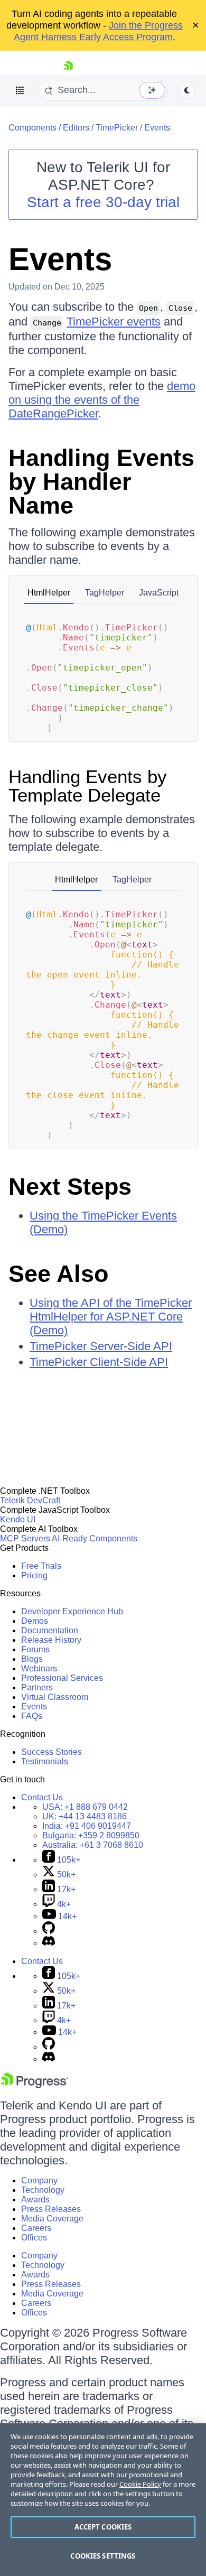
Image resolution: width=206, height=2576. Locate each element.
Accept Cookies (103, 2527)
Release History (51, 1640)
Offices (34, 2238)
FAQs (32, 1716)
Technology (43, 2190)
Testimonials (45, 1761)
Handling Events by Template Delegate (88, 786)
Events (157, 128)
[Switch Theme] (187, 90)
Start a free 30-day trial (103, 202)
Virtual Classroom (55, 1697)
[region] (103, 2500)
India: (87, 1826)
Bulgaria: (91, 1835)
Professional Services (62, 1678)
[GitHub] (49, 1931)
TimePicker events (114, 322)
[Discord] (49, 1943)
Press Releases (51, 2209)
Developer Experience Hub (72, 1611)
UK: (85, 1816)
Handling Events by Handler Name (101, 482)
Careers (36, 2228)
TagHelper (105, 593)
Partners (37, 1687)
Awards (35, 2200)
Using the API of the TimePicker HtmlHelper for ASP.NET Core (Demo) (111, 1317)
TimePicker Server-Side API (101, 1346)
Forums (35, 1649)
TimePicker (117, 128)
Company (39, 2180)
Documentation (50, 1630)
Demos (35, 1621)
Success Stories (51, 1752)
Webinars (39, 1668)
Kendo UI (18, 1519)
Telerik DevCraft (30, 1500)
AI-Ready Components (95, 1538)
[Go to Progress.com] (34, 2085)
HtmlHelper (49, 593)
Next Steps (70, 1187)
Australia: (93, 1845)
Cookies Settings (103, 2556)
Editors (76, 128)
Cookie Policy (140, 2484)
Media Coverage (52, 2219)
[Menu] (20, 90)
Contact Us (42, 1797)
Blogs (32, 1659)
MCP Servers (25, 1538)
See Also (58, 1274)
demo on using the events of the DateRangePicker (102, 400)
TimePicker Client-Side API (99, 1362)
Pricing (34, 1575)
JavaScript (159, 593)
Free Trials (41, 1566)
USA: (85, 1807)
